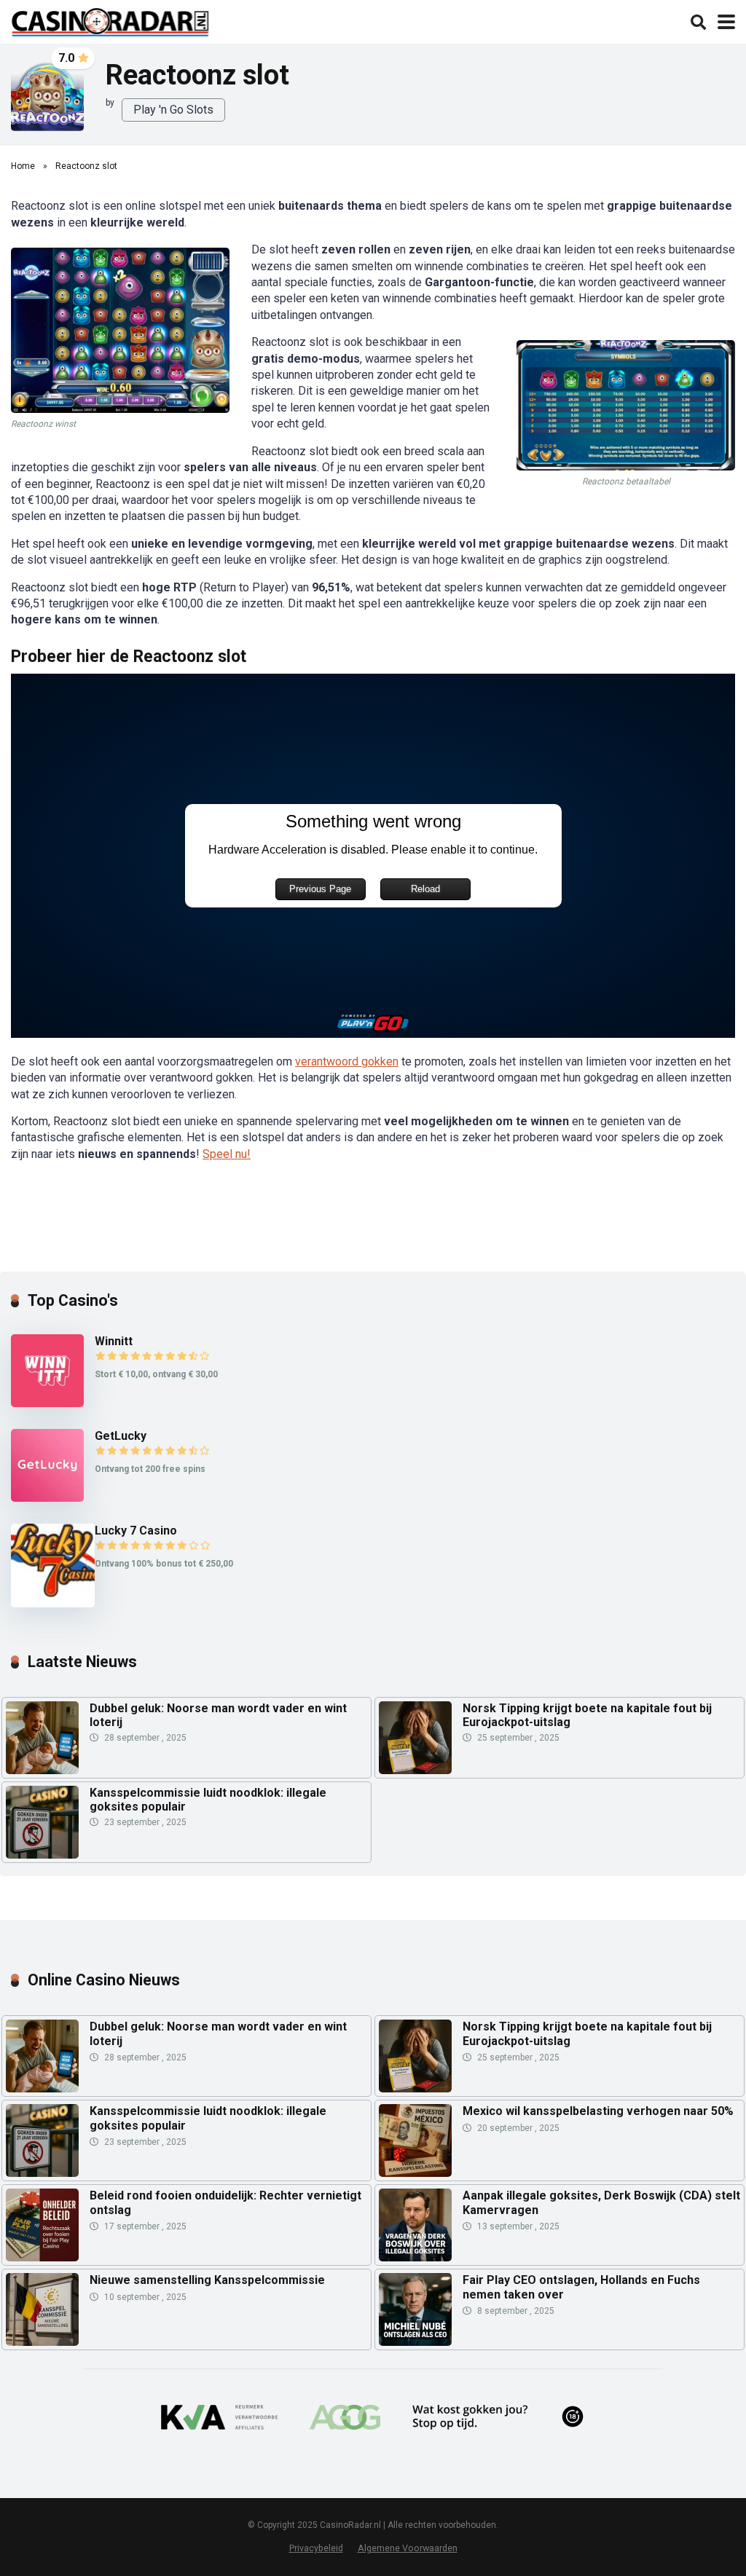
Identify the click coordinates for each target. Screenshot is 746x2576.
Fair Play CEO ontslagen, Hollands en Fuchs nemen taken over (581, 2287)
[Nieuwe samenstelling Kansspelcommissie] (42, 2309)
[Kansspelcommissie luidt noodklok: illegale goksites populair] (42, 1855)
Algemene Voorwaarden (408, 2548)
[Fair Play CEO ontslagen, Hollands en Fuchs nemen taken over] (415, 2309)
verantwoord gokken (347, 1061)
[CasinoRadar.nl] (110, 20)
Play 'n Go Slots (173, 110)
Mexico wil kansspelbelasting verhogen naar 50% (598, 2111)
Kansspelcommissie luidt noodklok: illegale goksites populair (208, 1800)
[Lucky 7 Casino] (53, 1603)
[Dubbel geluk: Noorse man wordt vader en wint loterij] (42, 1770)
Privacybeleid (316, 2548)
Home (23, 166)
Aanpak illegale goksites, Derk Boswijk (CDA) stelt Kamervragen (601, 2202)
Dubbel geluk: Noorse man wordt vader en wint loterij (218, 1715)
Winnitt (114, 1341)
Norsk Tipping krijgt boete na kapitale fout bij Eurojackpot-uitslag (587, 1715)
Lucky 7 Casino (136, 1531)
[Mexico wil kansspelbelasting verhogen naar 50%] (415, 2140)
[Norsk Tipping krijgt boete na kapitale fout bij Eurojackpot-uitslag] (415, 1770)
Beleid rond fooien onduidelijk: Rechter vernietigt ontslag (225, 2202)
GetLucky (121, 1436)
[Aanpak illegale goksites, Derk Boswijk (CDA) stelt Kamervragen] (415, 2225)
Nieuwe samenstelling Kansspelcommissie (207, 2280)
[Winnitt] (47, 1403)
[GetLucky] (47, 1498)
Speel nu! (227, 1154)
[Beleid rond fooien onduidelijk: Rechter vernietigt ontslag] (42, 2225)
